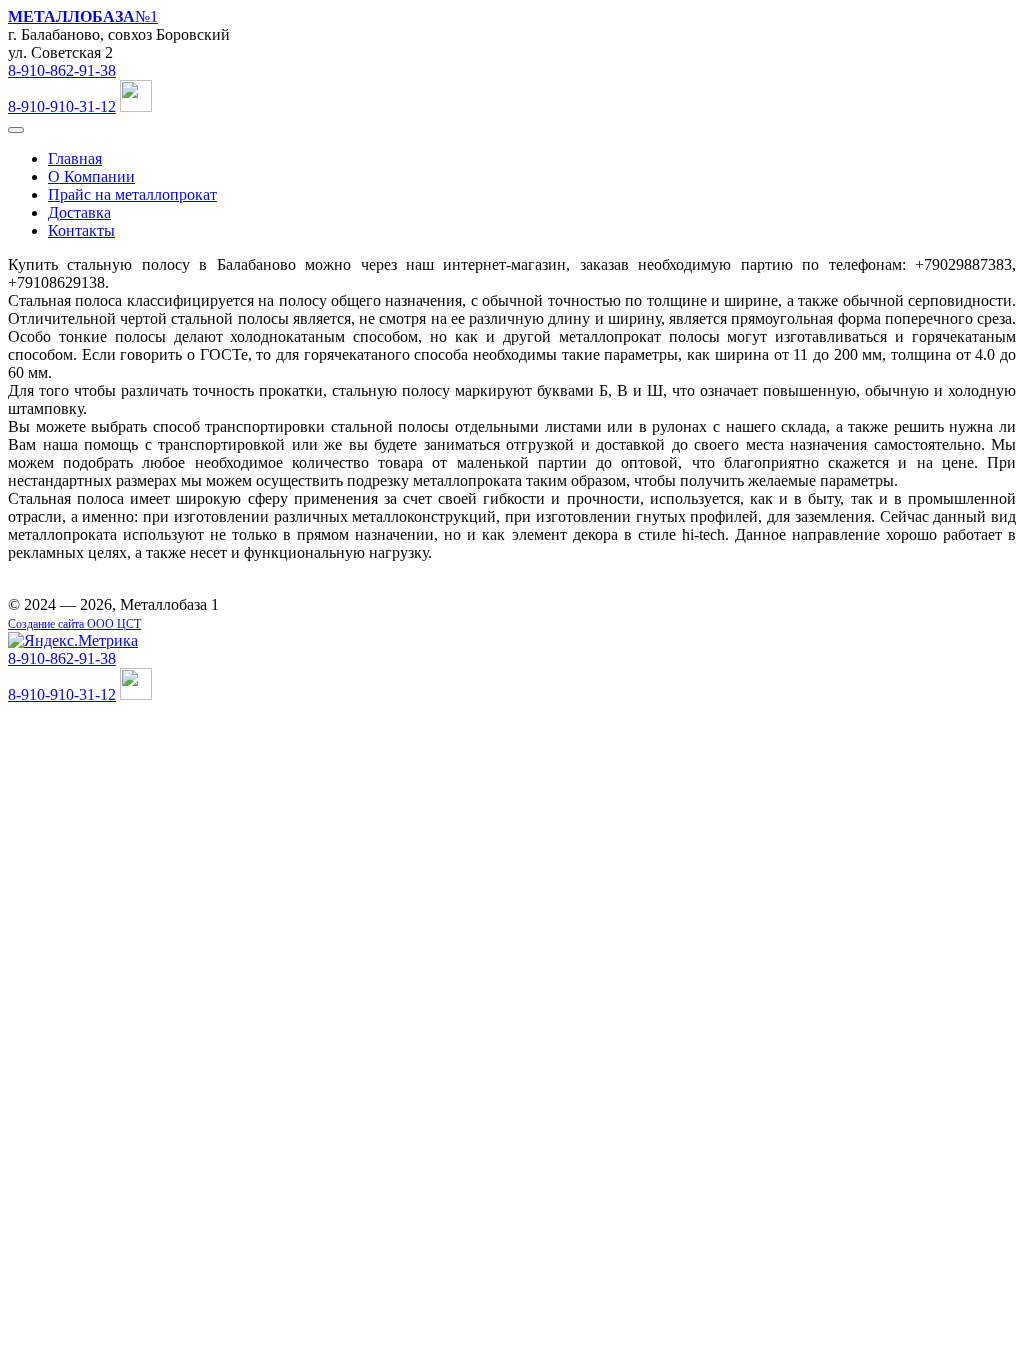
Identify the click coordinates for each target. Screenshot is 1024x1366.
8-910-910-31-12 (62, 106)
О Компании (91, 176)
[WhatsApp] (136, 106)
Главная (75, 158)
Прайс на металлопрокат (132, 194)
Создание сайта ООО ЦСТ (74, 624)
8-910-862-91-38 (62, 70)
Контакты (81, 230)
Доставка (79, 212)
